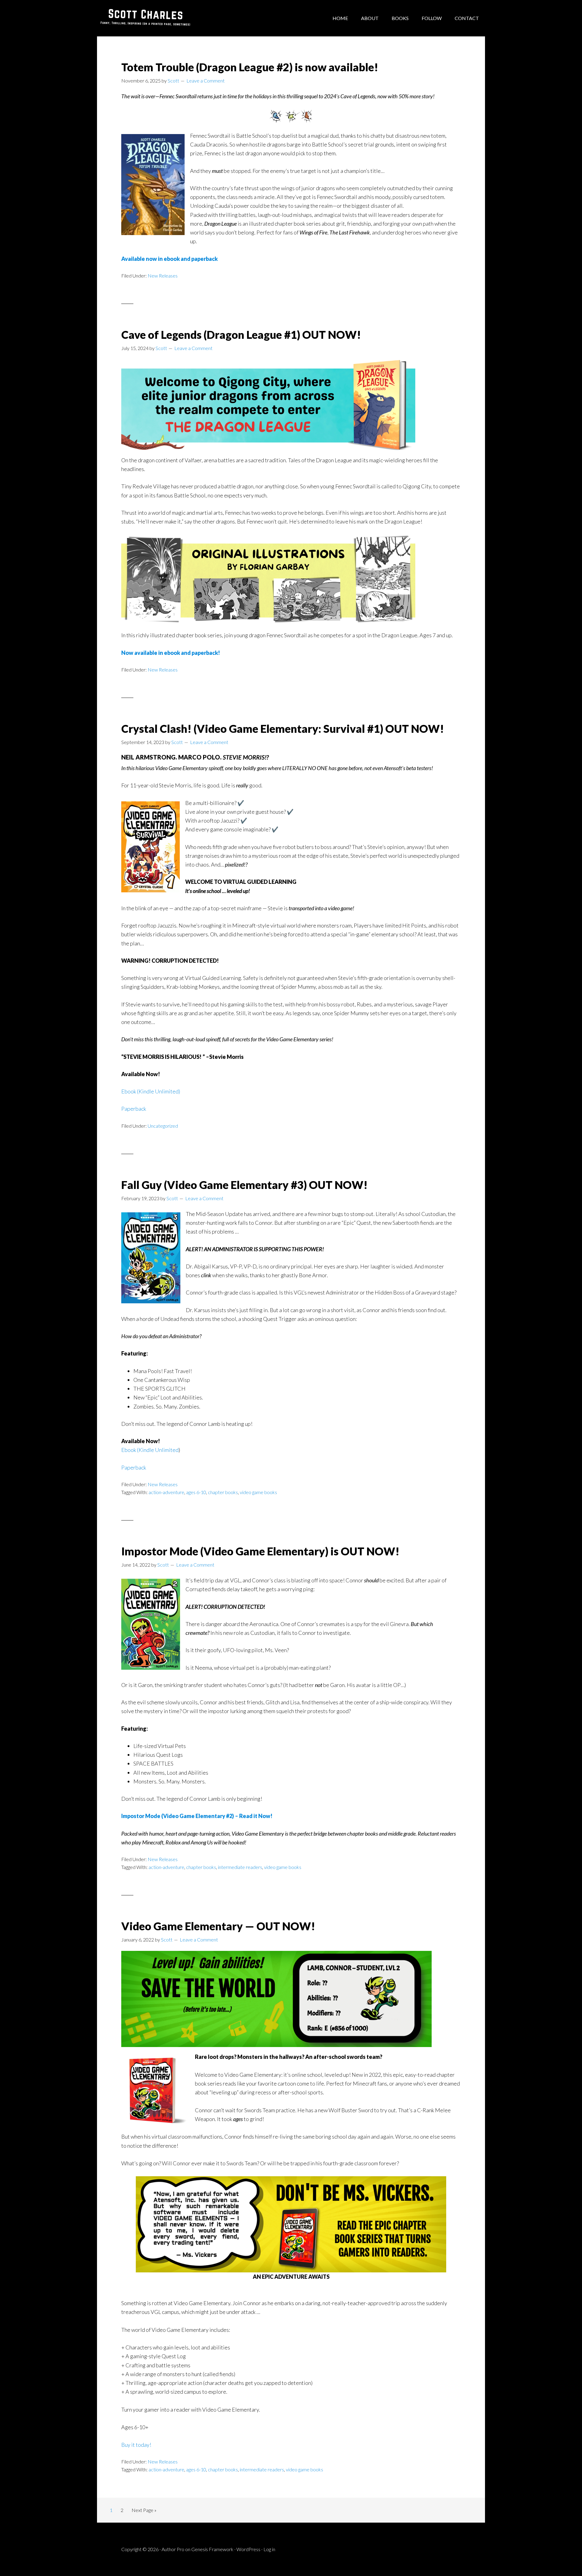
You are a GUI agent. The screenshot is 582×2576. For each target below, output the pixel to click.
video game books (258, 1492)
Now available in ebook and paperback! (171, 653)
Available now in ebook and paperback (169, 259)
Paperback (134, 1109)
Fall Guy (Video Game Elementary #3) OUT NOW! (244, 1185)
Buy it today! (136, 2445)
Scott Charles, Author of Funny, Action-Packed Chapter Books (145, 18)
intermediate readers (240, 1867)
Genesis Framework (212, 2549)
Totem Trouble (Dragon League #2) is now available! (250, 67)
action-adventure (166, 1492)
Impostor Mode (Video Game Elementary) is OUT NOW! (260, 1551)
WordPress (248, 2549)
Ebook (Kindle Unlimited (150, 1450)
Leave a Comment (206, 81)
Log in (269, 2549)
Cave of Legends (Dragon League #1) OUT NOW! (241, 335)
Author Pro (173, 2549)
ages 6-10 (196, 1492)
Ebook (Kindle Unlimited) (151, 1091)
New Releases (163, 276)
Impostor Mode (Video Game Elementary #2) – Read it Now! (197, 1816)
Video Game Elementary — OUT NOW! (218, 1926)
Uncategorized (163, 1126)
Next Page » (144, 2512)
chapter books (223, 1492)
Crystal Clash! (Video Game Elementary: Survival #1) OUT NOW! (283, 729)
